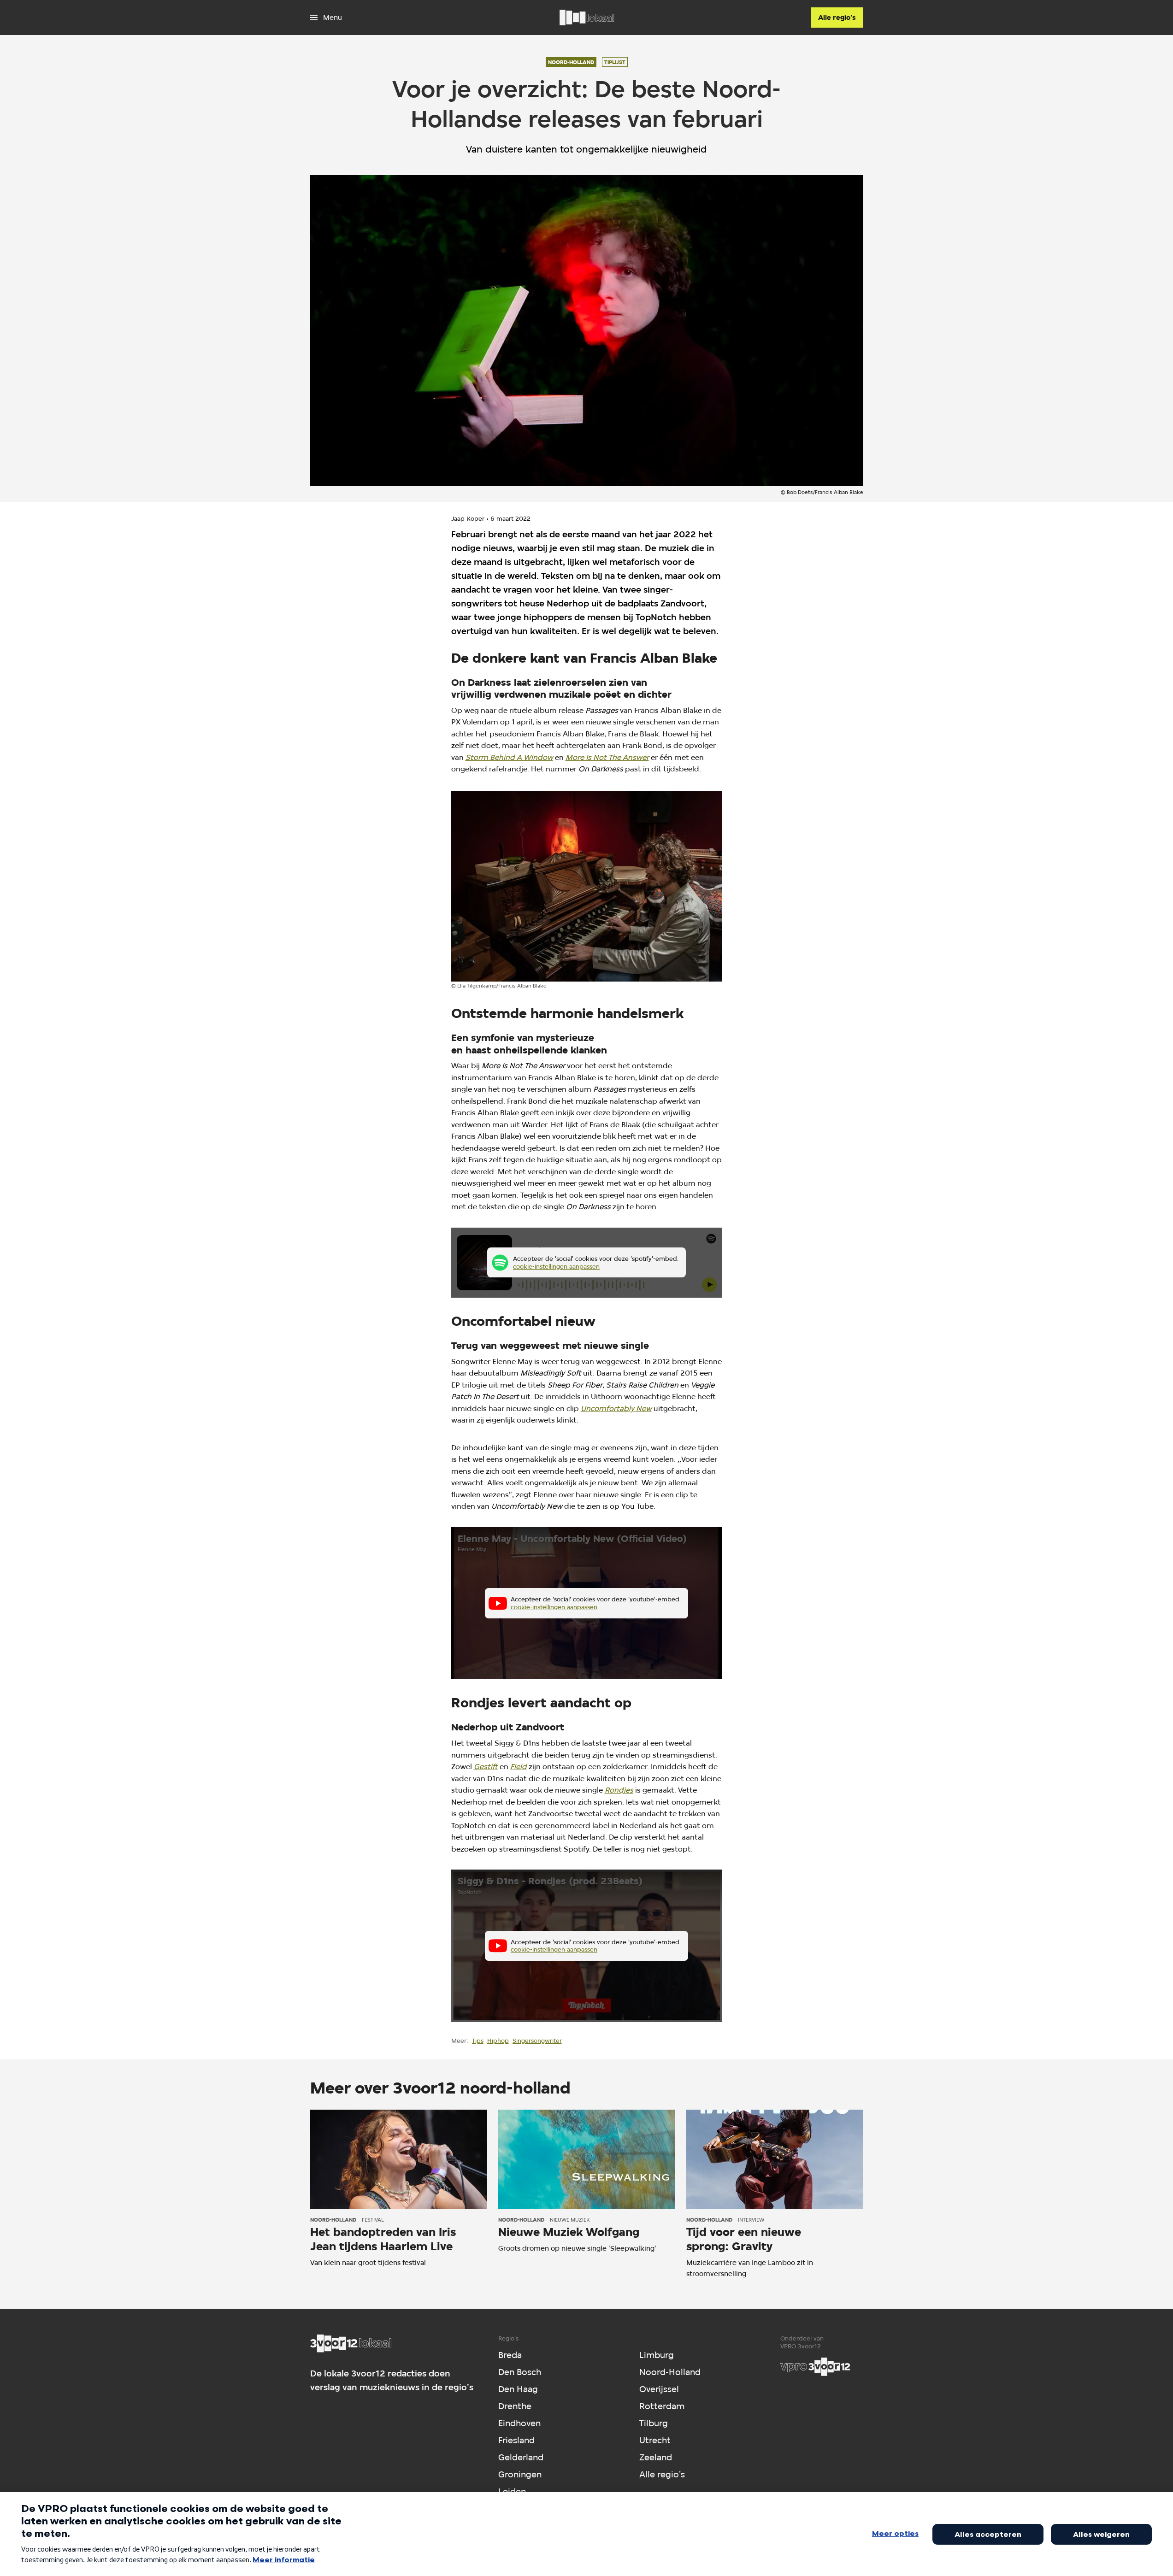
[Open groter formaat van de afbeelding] (587, 886)
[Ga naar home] (587, 18)
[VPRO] (815, 2367)
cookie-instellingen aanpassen (556, 1266)
